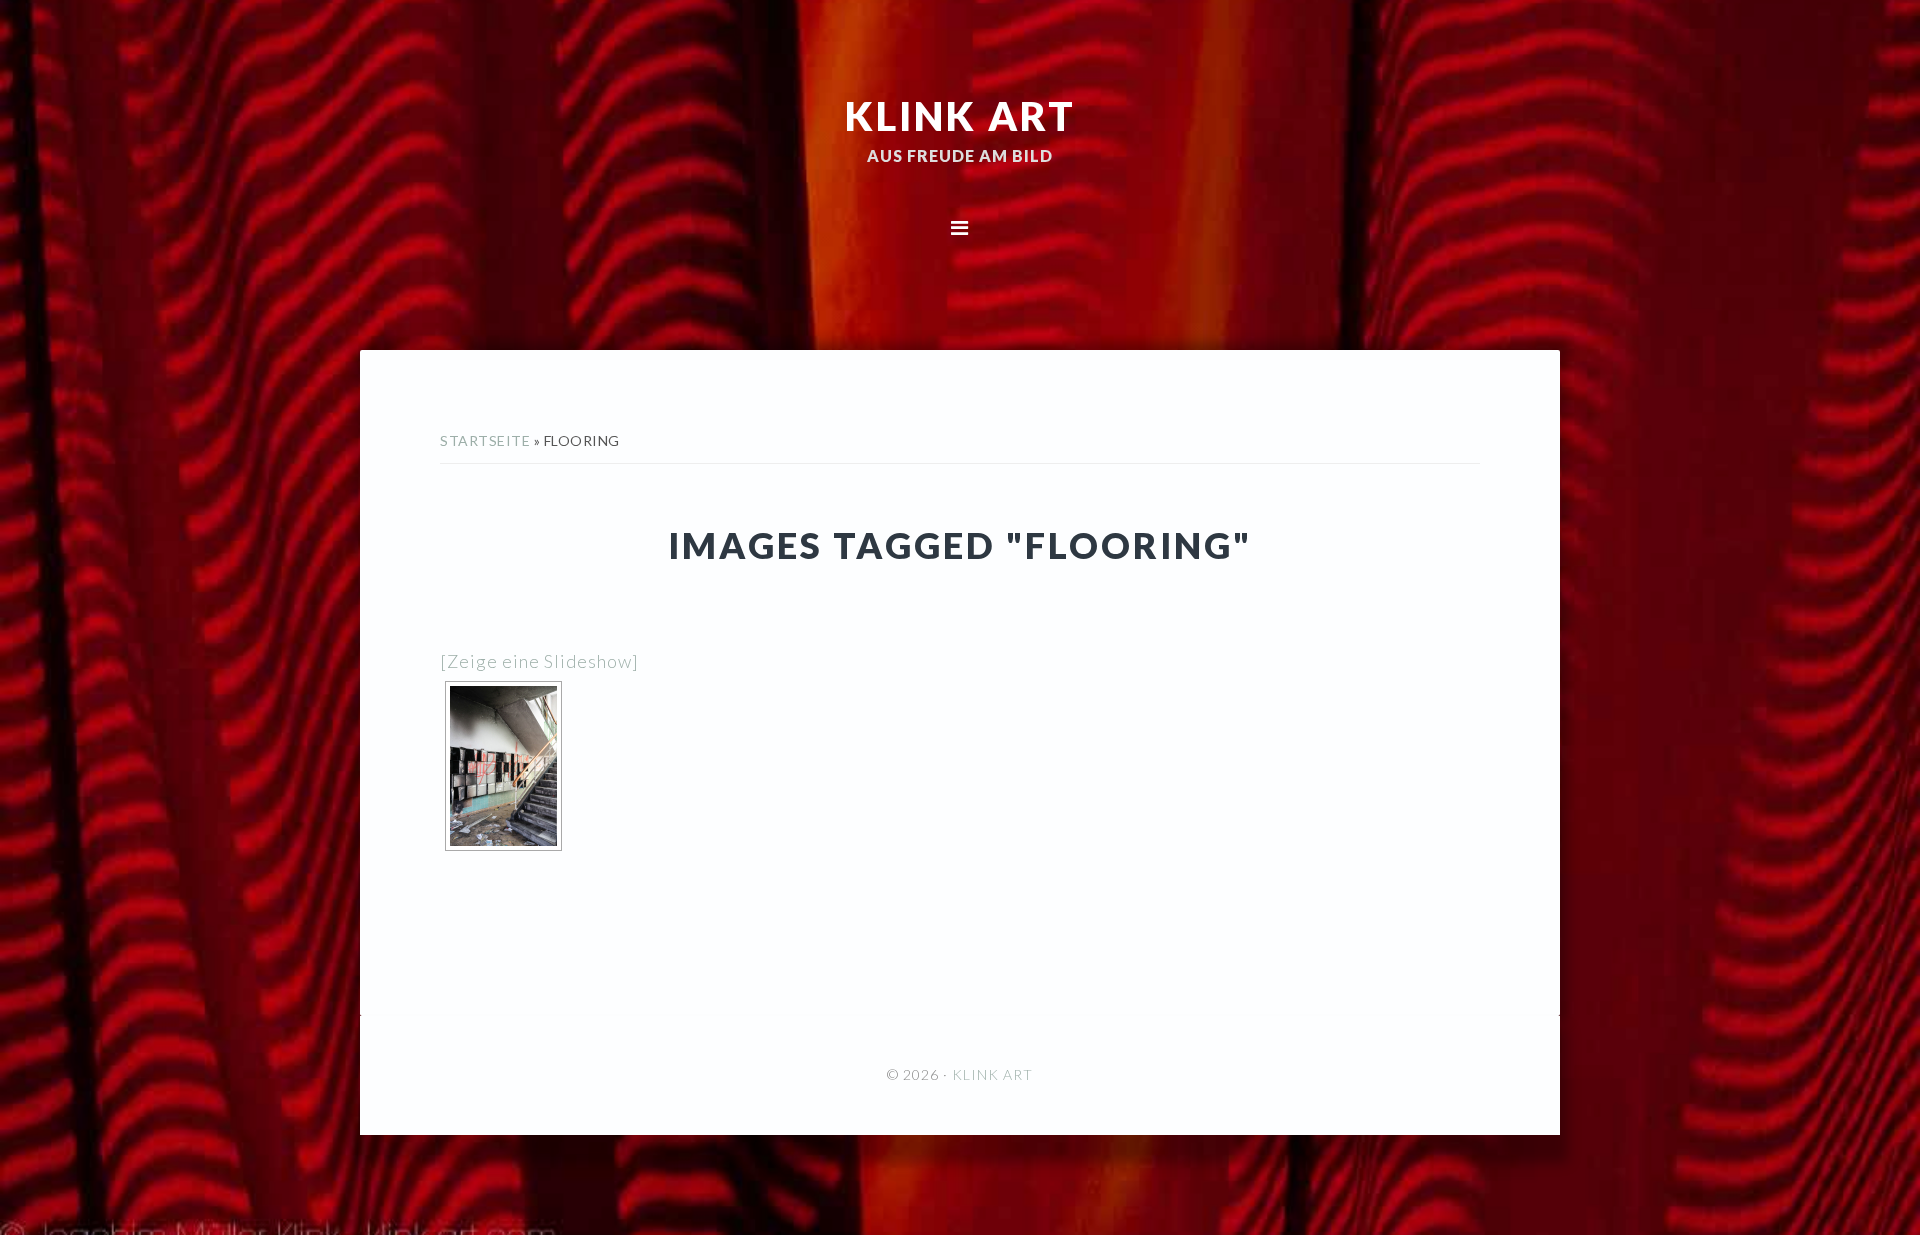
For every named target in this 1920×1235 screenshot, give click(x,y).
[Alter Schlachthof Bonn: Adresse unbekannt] (503, 766)
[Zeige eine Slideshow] (539, 661)
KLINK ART (960, 115)
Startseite (485, 440)
